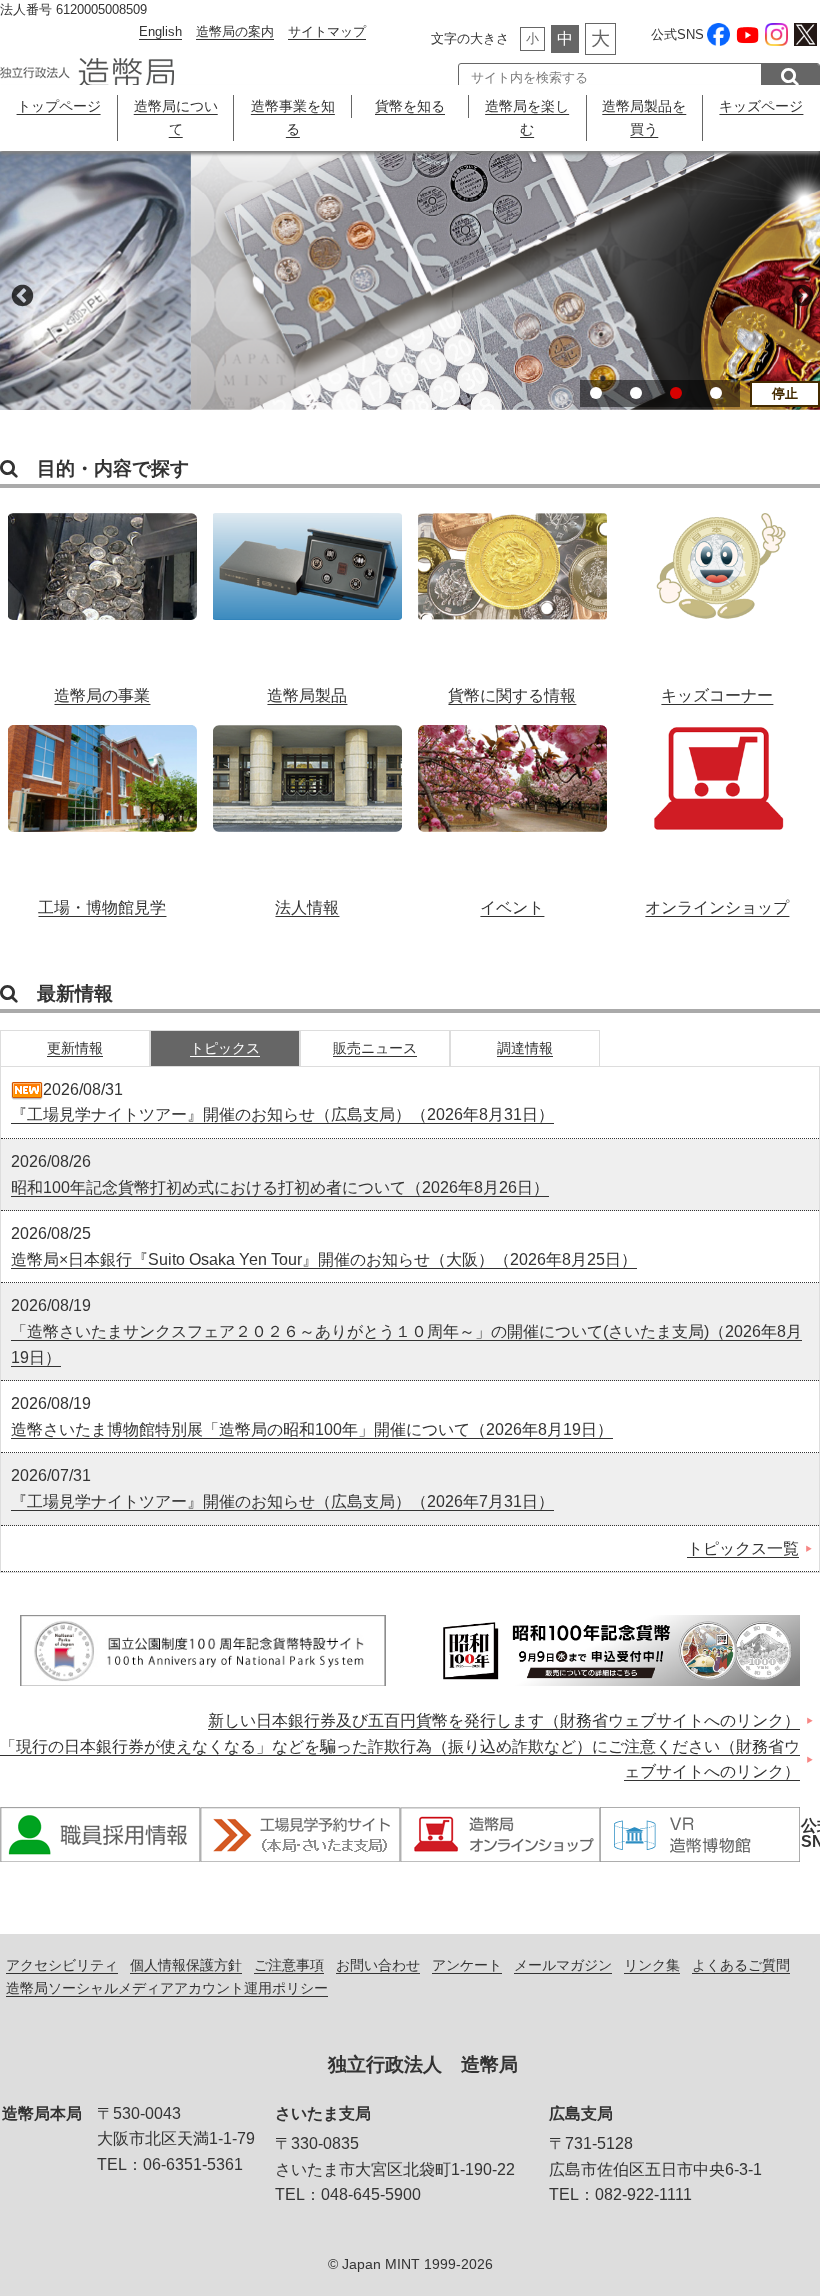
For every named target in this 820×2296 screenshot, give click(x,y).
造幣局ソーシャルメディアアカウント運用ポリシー (167, 1988)
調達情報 (525, 1048)
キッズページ (761, 106)
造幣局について (176, 117)
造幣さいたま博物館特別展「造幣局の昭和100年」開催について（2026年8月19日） (312, 1429)
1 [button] (596, 393)
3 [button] (676, 393)
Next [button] (800, 294)
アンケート (467, 1965)
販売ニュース (375, 1048)
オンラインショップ (717, 810)
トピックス (225, 1048)
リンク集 (652, 1965)
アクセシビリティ (62, 1965)
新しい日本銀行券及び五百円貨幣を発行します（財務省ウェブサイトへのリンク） (504, 1720)
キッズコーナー (717, 598)
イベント (512, 810)
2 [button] (636, 393)
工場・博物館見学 (102, 810)
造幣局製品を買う (644, 117)
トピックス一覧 (743, 1548)
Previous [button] (20, 294)
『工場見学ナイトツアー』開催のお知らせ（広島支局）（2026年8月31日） (282, 1114)
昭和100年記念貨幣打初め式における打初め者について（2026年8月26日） (280, 1187)
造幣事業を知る (293, 117)
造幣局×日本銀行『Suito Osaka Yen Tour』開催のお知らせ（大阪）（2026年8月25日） (324, 1259)
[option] (410, 280)
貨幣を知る (410, 106)
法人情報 (307, 810)
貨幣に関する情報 (512, 598)
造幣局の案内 (235, 31)
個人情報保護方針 (186, 1965)
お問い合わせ (378, 1965)
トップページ (59, 106)
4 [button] (716, 393)
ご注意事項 (289, 1965)
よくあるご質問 (741, 1965)
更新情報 (75, 1048)
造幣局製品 (307, 598)
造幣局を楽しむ (527, 117)
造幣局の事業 (102, 598)
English (160, 31)
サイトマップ (327, 31)
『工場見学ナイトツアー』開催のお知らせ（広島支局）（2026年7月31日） (282, 1501)
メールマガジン (563, 1965)
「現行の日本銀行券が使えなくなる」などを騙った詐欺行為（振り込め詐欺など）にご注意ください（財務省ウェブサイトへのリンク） (400, 1759)
